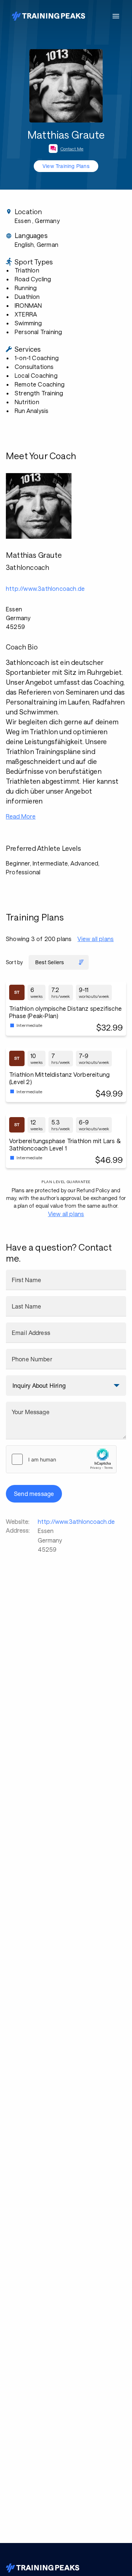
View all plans (96, 939)
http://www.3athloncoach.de (76, 1521)
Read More (21, 816)
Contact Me (72, 149)
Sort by (14, 962)
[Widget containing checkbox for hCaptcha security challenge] (61, 1459)
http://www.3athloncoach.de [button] (45, 588)
